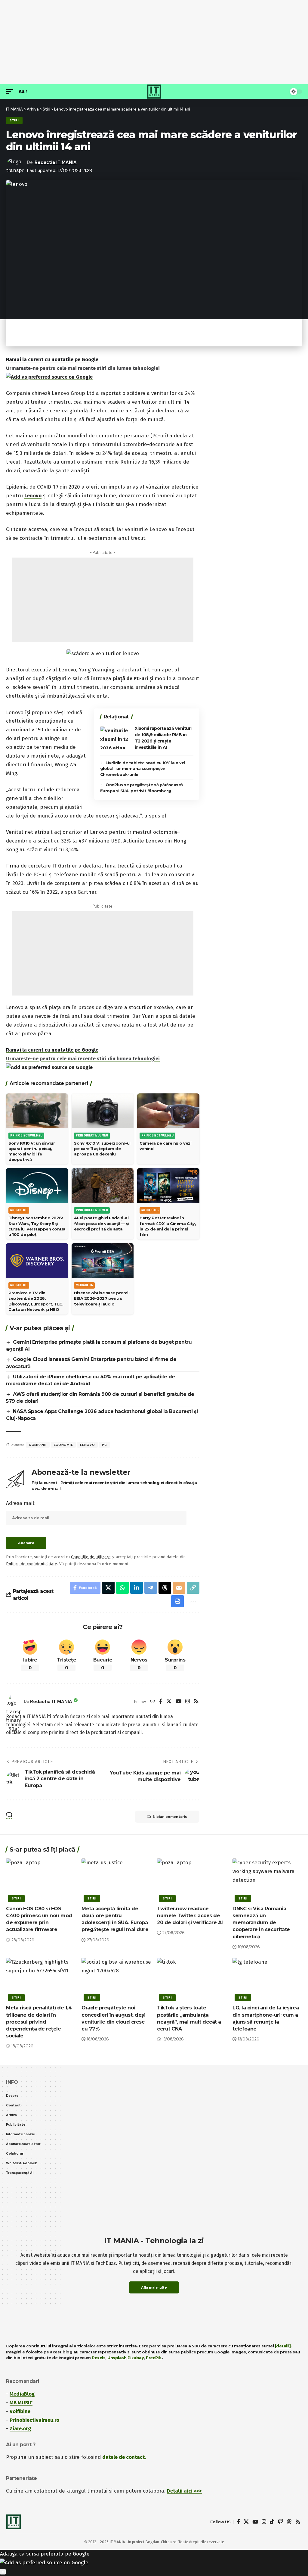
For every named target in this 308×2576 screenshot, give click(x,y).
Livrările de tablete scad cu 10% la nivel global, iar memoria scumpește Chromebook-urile (143, 769)
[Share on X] (108, 1588)
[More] (192, 1601)
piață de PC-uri (130, 678)
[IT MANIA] (154, 92)
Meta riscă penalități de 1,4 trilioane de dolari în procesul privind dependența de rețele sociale (39, 2022)
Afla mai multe (154, 2287)
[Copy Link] (193, 1588)
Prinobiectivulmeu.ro (34, 2420)
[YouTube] (179, 1702)
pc (104, 1445)
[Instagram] (188, 1702)
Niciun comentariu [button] (170, 1817)
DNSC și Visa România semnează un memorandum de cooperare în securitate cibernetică (261, 1923)
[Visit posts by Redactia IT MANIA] (14, 1702)
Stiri (14, 120)
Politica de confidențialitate (32, 1564)
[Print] (177, 1601)
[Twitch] (280, 2522)
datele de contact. (124, 2457)
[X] (169, 1702)
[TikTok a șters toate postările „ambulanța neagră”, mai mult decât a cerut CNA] (192, 1979)
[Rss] (196, 1702)
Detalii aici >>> (184, 2491)
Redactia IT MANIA (56, 162)
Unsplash (117, 2358)
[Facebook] (161, 1702)
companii (38, 1445)
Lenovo (33, 496)
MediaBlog (22, 2394)
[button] (11, 92)
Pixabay (136, 2358)
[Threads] (289, 2522)
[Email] (179, 1588)
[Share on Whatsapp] (122, 1588)
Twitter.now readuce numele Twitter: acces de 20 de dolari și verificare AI (190, 1916)
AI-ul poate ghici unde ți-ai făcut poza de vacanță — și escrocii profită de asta (102, 1223)
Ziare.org (20, 2429)
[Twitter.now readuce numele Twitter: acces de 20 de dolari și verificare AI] (192, 1879)
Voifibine (20, 2411)
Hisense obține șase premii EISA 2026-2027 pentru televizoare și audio (102, 1298)
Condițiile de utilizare (91, 1557)
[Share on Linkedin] (137, 1588)
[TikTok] (272, 2522)
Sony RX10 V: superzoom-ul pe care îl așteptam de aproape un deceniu (102, 1149)
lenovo (87, 1445)
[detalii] (283, 2346)
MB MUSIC (21, 2403)
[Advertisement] (154, 42)
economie (63, 1445)
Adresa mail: (21, 1503)
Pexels (99, 2358)
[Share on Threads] (165, 1588)
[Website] (153, 1702)
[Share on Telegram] (151, 1588)
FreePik (154, 2358)
